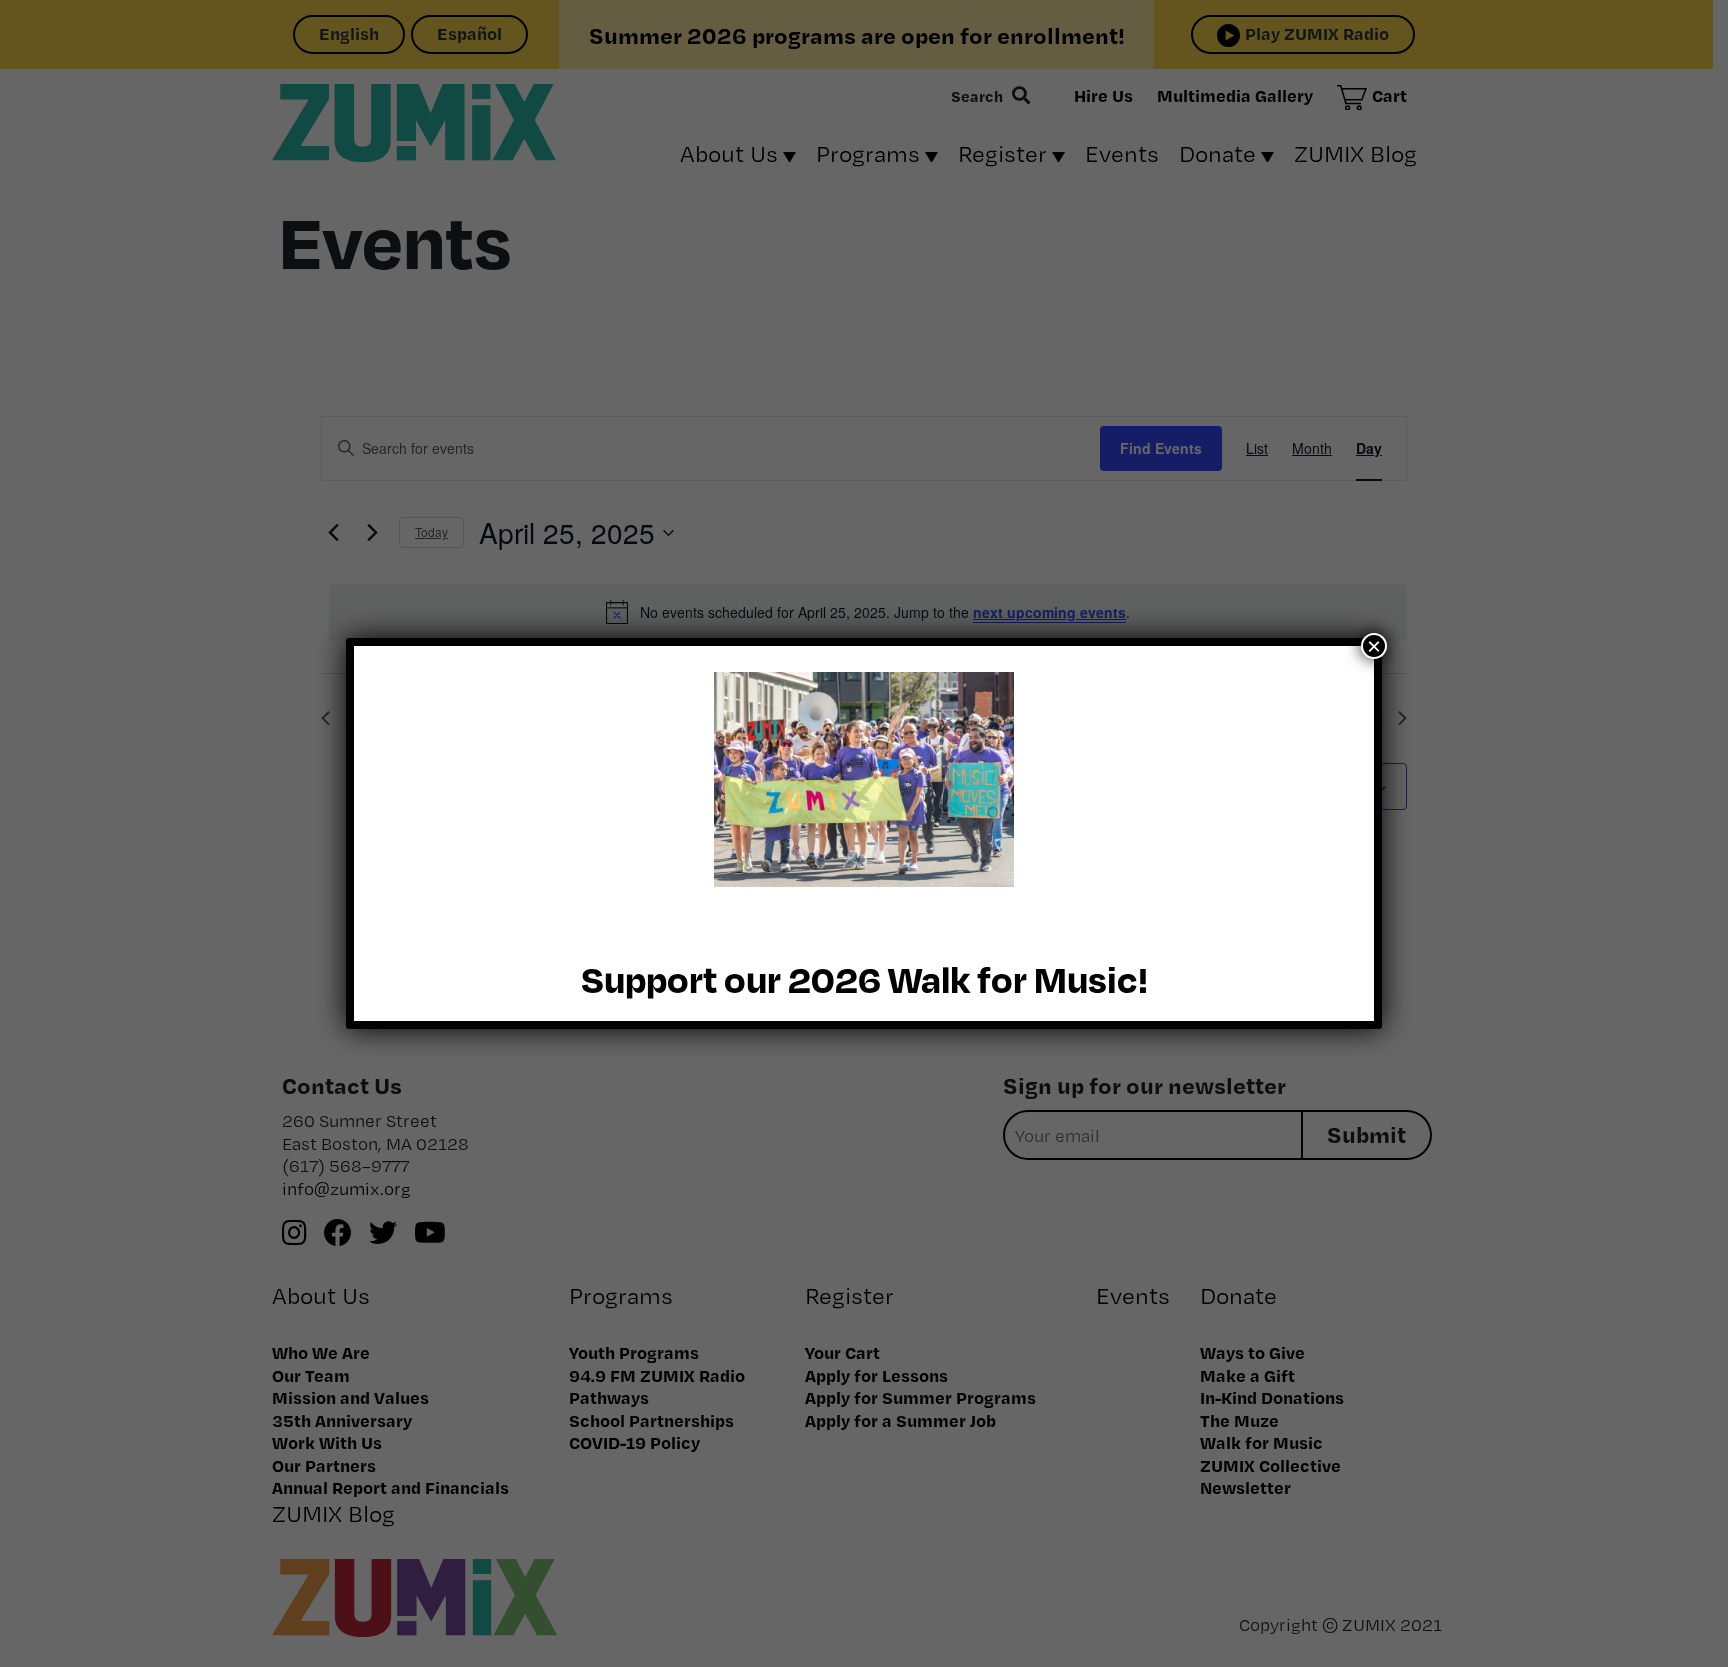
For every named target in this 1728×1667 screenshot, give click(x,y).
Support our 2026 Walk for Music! (864, 978)
